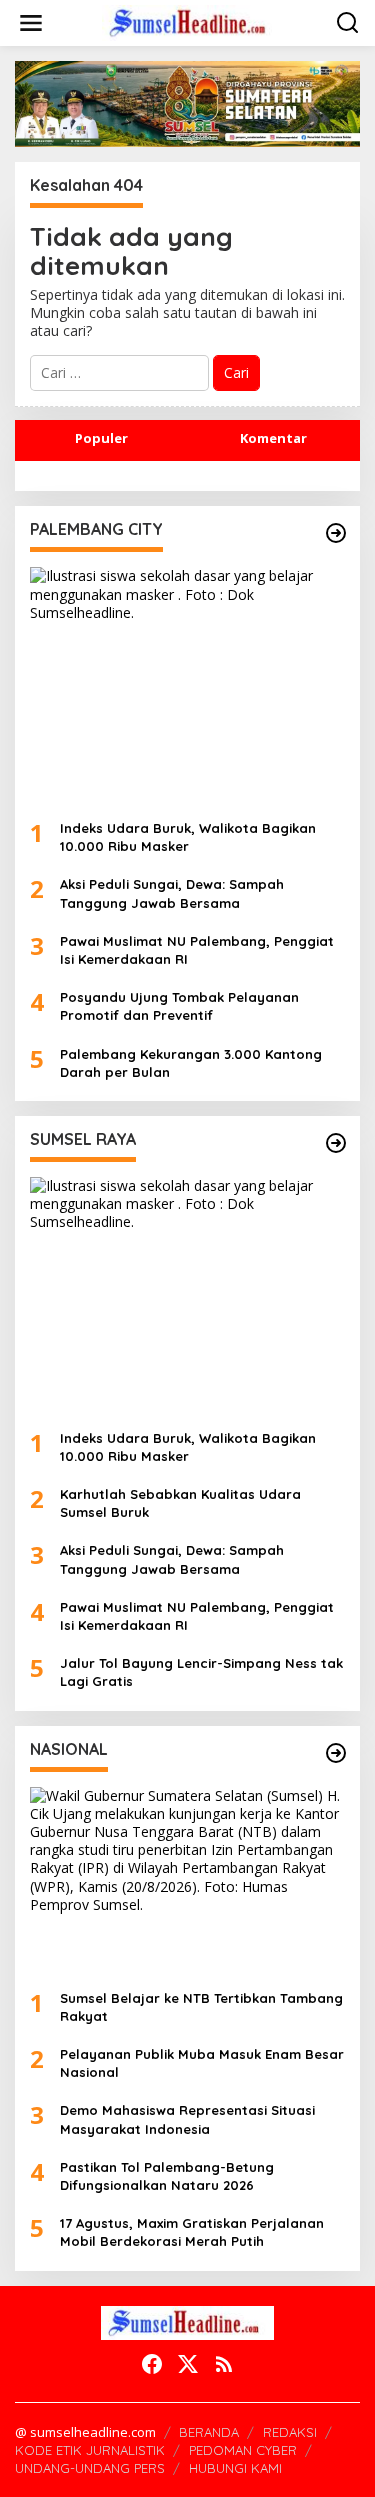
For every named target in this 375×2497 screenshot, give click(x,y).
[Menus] (31, 23)
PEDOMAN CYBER (243, 2450)
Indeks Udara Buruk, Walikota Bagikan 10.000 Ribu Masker (188, 837)
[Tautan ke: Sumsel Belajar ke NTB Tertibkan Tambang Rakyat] (187, 1880)
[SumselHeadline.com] (192, 21)
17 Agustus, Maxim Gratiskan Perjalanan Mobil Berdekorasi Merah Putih (192, 2232)
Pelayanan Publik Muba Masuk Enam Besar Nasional (202, 2063)
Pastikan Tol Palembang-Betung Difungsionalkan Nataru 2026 (167, 2176)
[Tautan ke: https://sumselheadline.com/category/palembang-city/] (336, 533)
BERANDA (209, 2432)
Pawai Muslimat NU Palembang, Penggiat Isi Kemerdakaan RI (197, 950)
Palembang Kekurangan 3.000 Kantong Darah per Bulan (191, 1063)
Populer (101, 438)
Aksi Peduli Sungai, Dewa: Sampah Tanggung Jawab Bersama (172, 893)
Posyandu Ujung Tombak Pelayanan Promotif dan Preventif (179, 1006)
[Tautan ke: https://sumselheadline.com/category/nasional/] (336, 1753)
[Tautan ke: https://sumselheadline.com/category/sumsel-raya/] (336, 1143)
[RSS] (224, 2364)
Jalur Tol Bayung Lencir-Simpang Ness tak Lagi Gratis (201, 1672)
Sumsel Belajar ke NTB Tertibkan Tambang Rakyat (201, 2007)
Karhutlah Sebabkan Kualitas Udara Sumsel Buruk (180, 1503)
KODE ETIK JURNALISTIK (90, 2450)
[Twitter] (188, 2364)
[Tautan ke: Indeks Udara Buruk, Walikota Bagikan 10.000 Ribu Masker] (187, 685)
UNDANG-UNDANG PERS (90, 2468)
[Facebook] (152, 2364)
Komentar (273, 438)
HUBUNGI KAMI (235, 2468)
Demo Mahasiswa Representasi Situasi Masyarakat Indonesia (187, 2119)
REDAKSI (290, 2432)
